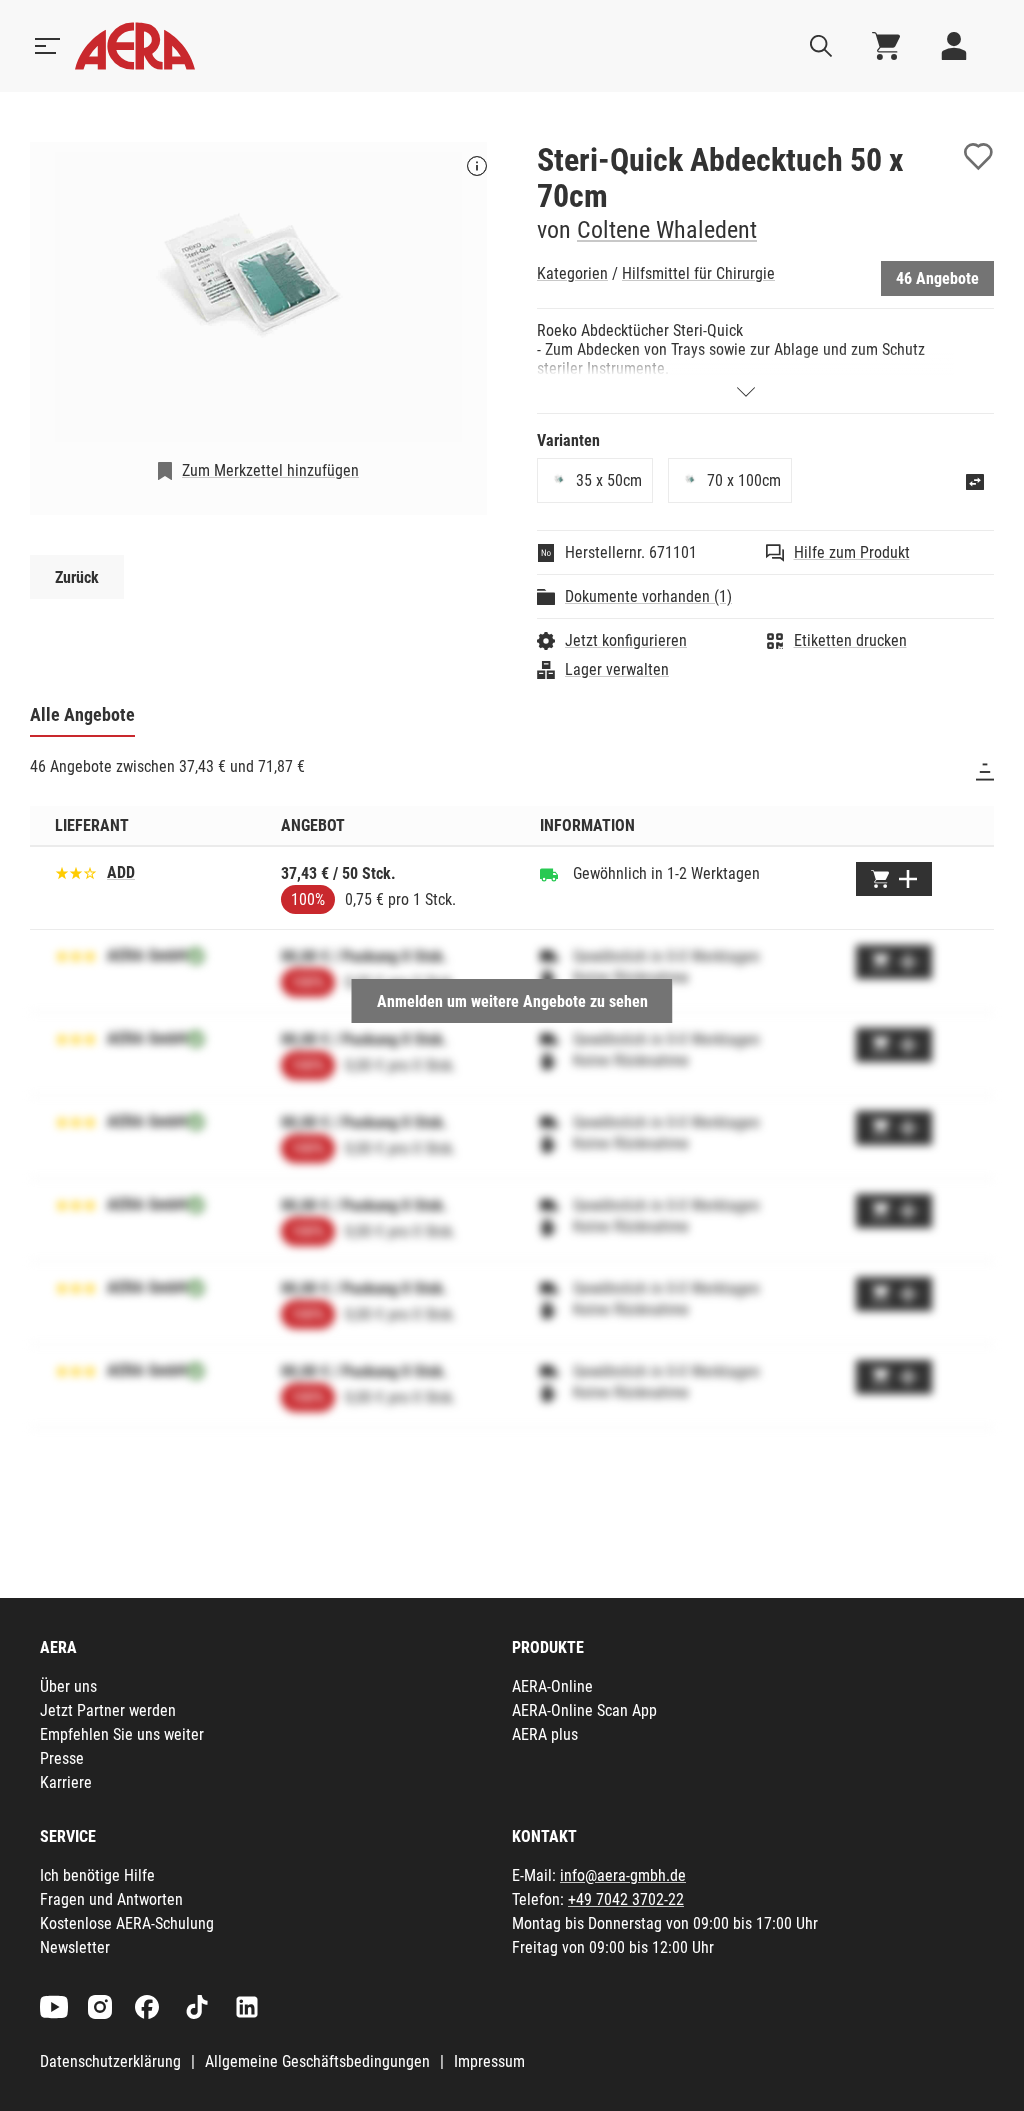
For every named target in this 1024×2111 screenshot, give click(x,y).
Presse (62, 1758)
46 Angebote (937, 278)
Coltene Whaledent (667, 230)
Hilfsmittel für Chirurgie (698, 273)
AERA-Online (552, 1686)
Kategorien (572, 273)
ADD (121, 872)
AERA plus (545, 1734)
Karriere (66, 1782)
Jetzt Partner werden (108, 1710)
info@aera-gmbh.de (623, 1875)
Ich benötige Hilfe (97, 1875)
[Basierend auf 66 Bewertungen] (76, 871)
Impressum (489, 2061)
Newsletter (75, 1947)
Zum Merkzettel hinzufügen (270, 470)
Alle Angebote (82, 714)
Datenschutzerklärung (110, 2061)
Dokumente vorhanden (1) (648, 596)
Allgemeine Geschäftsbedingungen (317, 2061)
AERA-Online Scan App (584, 1710)
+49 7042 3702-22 (626, 1899)
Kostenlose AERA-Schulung (127, 1923)
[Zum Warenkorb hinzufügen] (894, 879)
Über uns (68, 1686)
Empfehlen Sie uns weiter (122, 1734)
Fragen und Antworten (111, 1899)
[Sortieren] (985, 772)
